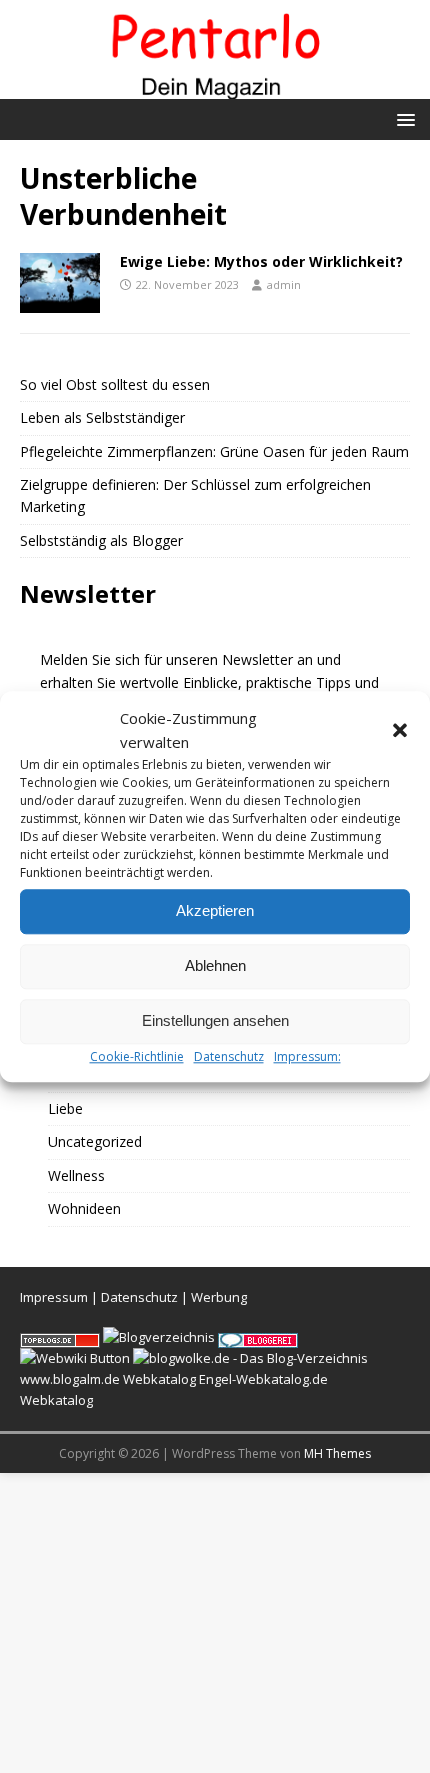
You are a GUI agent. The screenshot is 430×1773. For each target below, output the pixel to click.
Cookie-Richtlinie (137, 1056)
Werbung (219, 1297)
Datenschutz (229, 1056)
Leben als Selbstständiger (102, 417)
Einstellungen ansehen (215, 1020)
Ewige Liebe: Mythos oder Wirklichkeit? (261, 261)
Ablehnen (215, 965)
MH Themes (337, 1453)
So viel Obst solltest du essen (115, 384)
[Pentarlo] (215, 87)
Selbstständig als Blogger (101, 540)
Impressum (54, 1297)
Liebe (65, 1108)
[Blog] (159, 1337)
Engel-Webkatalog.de (263, 1379)
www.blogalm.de (70, 1379)
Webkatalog (159, 1379)
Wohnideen (84, 1208)
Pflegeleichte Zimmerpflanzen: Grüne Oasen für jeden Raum (214, 451)
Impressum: (307, 1056)
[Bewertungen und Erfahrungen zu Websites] (75, 1358)
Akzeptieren (215, 910)
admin (284, 284)
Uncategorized (95, 1141)
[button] (400, 730)
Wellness (76, 1175)
